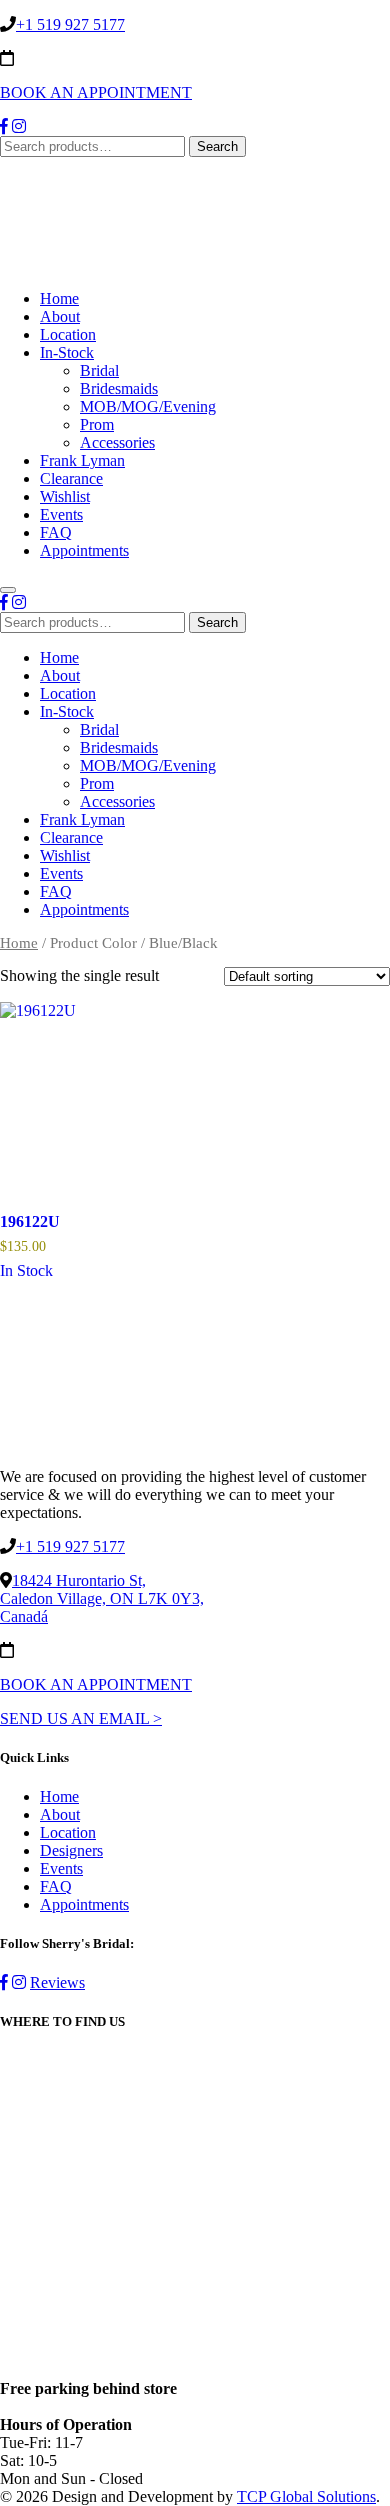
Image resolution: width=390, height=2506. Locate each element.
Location (68, 334)
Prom (97, 424)
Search (217, 146)
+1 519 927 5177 (70, 24)
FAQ (56, 532)
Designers (71, 1850)
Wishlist (65, 496)
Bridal (99, 370)
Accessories (117, 442)
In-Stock (67, 352)
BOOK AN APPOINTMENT (96, 92)
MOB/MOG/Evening (148, 406)
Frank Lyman (82, 460)
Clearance (71, 478)
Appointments (84, 550)
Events (61, 514)
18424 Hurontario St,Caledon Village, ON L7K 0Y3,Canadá (102, 1598)
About (60, 316)
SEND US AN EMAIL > (81, 1718)
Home (59, 298)
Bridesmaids (119, 388)
